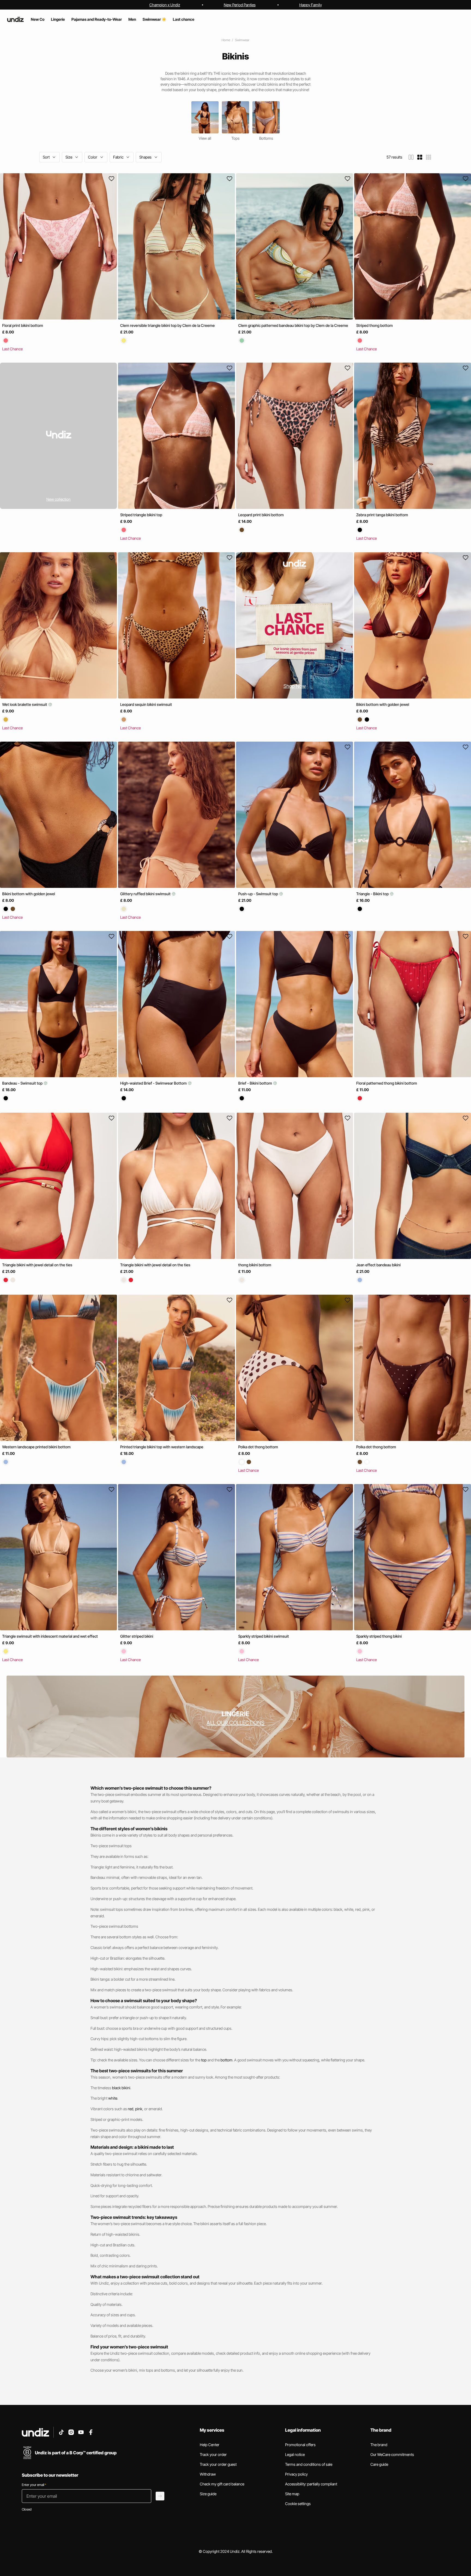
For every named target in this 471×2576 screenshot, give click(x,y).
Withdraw (208, 2474)
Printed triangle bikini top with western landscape (162, 1447)
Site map (292, 2494)
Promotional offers (300, 2445)
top (204, 2060)
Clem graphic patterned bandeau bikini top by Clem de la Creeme (293, 325)
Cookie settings (298, 2504)
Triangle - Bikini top (373, 894)
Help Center (210, 2445)
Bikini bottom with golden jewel (383, 704)
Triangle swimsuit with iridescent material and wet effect (50, 1636)
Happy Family (311, 5)
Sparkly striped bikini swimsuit (264, 1636)
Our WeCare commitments (392, 2454)
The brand (379, 2445)
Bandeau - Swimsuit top (23, 1083)
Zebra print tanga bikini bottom (382, 515)
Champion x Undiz (165, 5)
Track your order (213, 2454)
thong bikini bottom (255, 1265)
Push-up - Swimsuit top (259, 894)
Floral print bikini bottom (23, 325)
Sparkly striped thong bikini (379, 1636)
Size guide (208, 2494)
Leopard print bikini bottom (261, 515)
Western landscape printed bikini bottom (36, 1447)
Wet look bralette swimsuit (25, 704)
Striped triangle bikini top (141, 515)
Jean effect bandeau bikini (378, 1265)
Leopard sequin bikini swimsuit (146, 704)
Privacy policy (296, 2474)
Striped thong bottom (375, 325)
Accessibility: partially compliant (311, 2484)
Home (226, 40)
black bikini (121, 2088)
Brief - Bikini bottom (256, 1083)
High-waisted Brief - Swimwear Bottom (154, 1083)
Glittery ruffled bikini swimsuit (146, 894)
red (131, 2109)
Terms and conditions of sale (309, 2464)
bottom (227, 2060)
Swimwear (242, 40)
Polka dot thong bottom (258, 1447)
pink (139, 2109)
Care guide (379, 2464)
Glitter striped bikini (137, 1636)
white (113, 2098)
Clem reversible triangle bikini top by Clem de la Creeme (167, 325)
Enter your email (34, 2485)
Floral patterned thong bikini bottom (387, 1083)
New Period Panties (240, 5)
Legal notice (295, 2454)
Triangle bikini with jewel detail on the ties (37, 1265)
